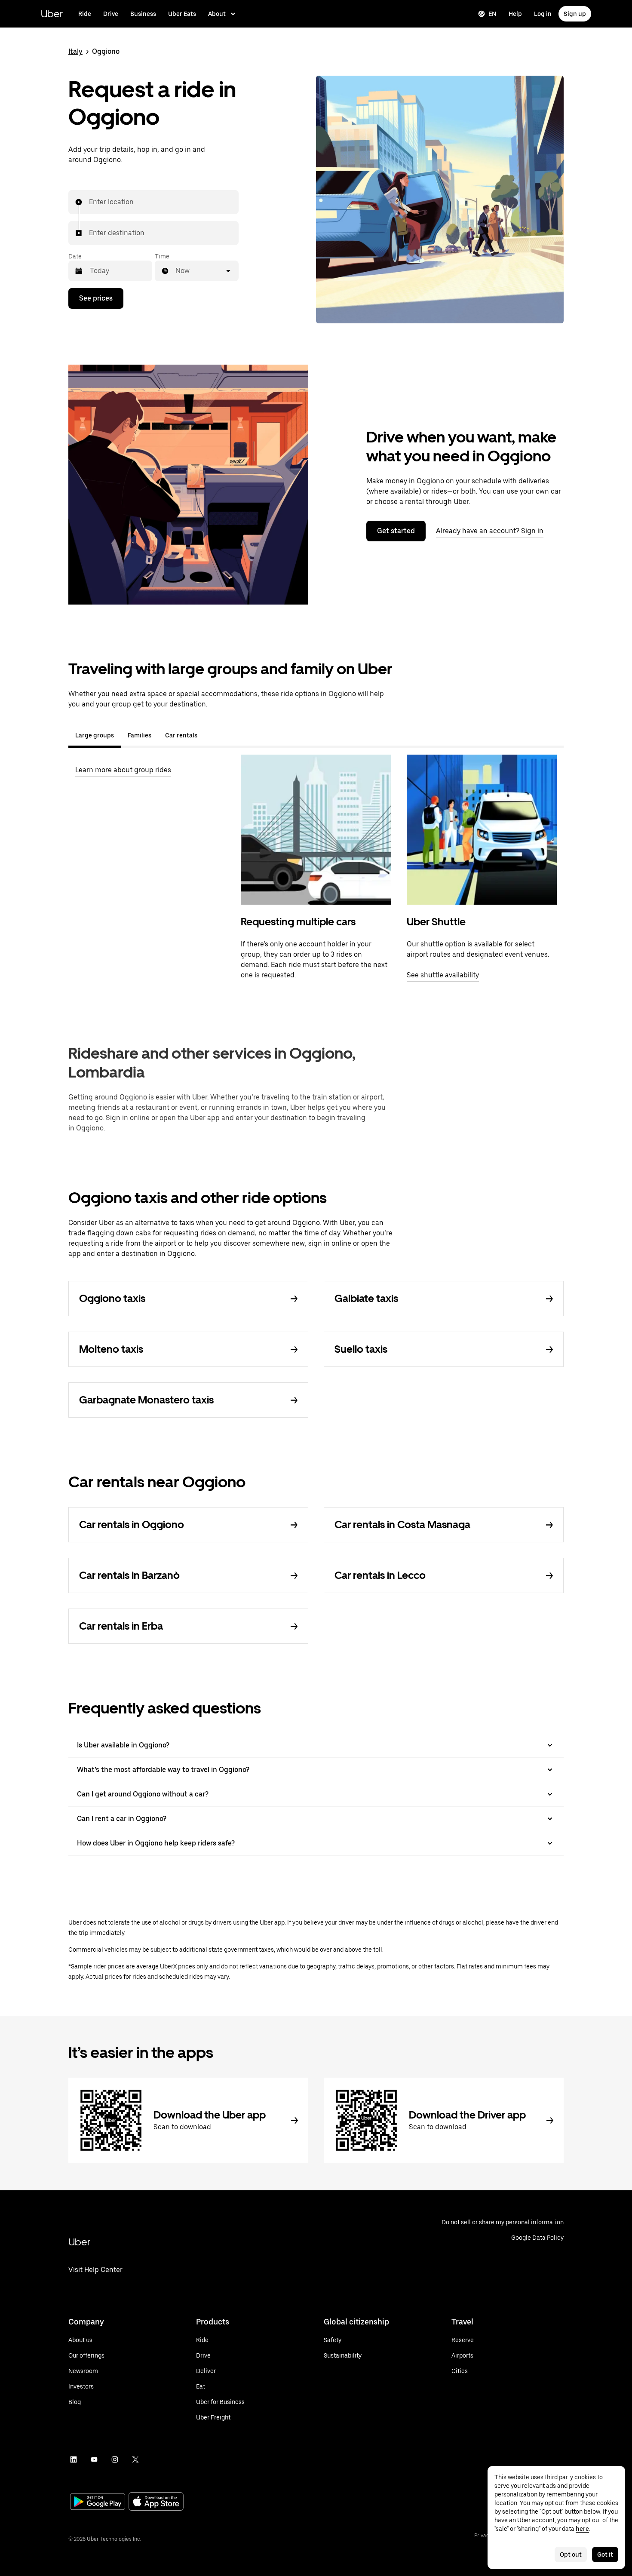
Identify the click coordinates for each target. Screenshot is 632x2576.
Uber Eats (182, 14)
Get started (396, 531)
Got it (605, 2555)
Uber (52, 14)
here (582, 2529)
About (217, 14)
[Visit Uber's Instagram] (115, 2459)
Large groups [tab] (95, 735)
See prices (96, 298)
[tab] (211, 735)
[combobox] (89, 202)
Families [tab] (140, 735)
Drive (111, 14)
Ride (85, 14)
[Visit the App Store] (156, 2502)
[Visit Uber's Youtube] (94, 2459)
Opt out (571, 2555)
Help (515, 14)
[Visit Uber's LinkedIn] (74, 2459)
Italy (75, 51)
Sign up (575, 14)
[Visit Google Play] (98, 2502)
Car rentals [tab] (181, 735)
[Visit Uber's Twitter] (135, 2459)
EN (492, 14)
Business (143, 14)
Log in (543, 14)
